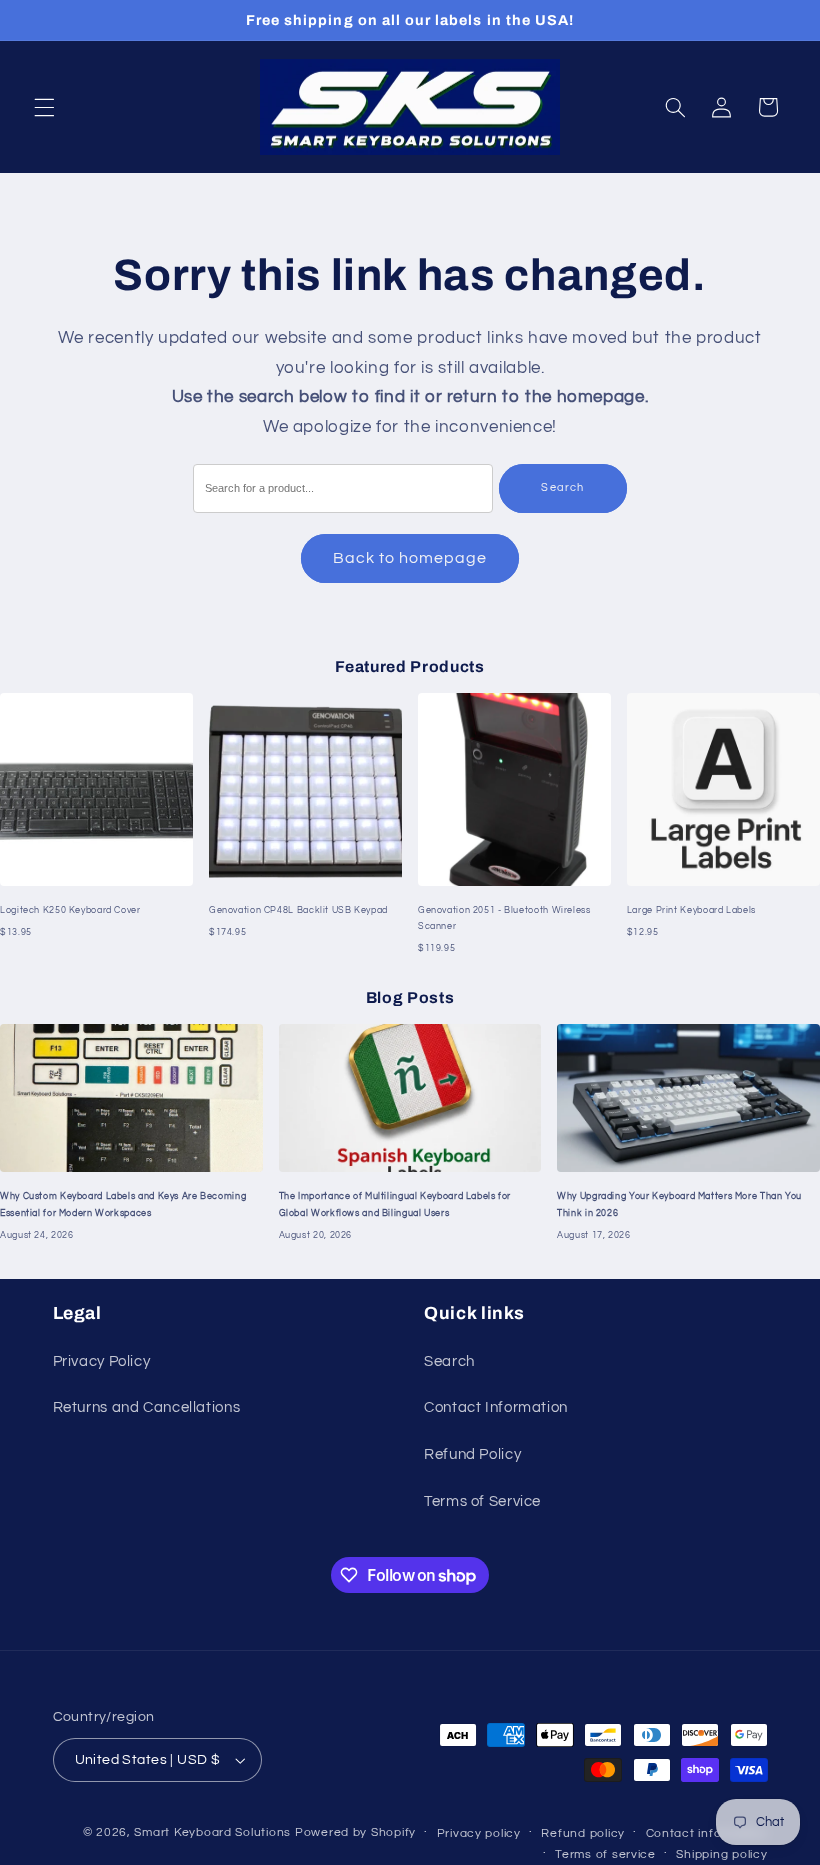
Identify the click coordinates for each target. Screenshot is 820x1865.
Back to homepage (410, 558)
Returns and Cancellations (147, 1407)
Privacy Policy (102, 1361)
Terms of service (605, 1854)
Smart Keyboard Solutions (212, 1832)
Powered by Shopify (355, 1832)
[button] (44, 107)
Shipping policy (721, 1854)
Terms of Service (482, 1501)
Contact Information (496, 1407)
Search (562, 487)
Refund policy (583, 1833)
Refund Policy (472, 1454)
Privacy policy (479, 1833)
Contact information (707, 1833)
